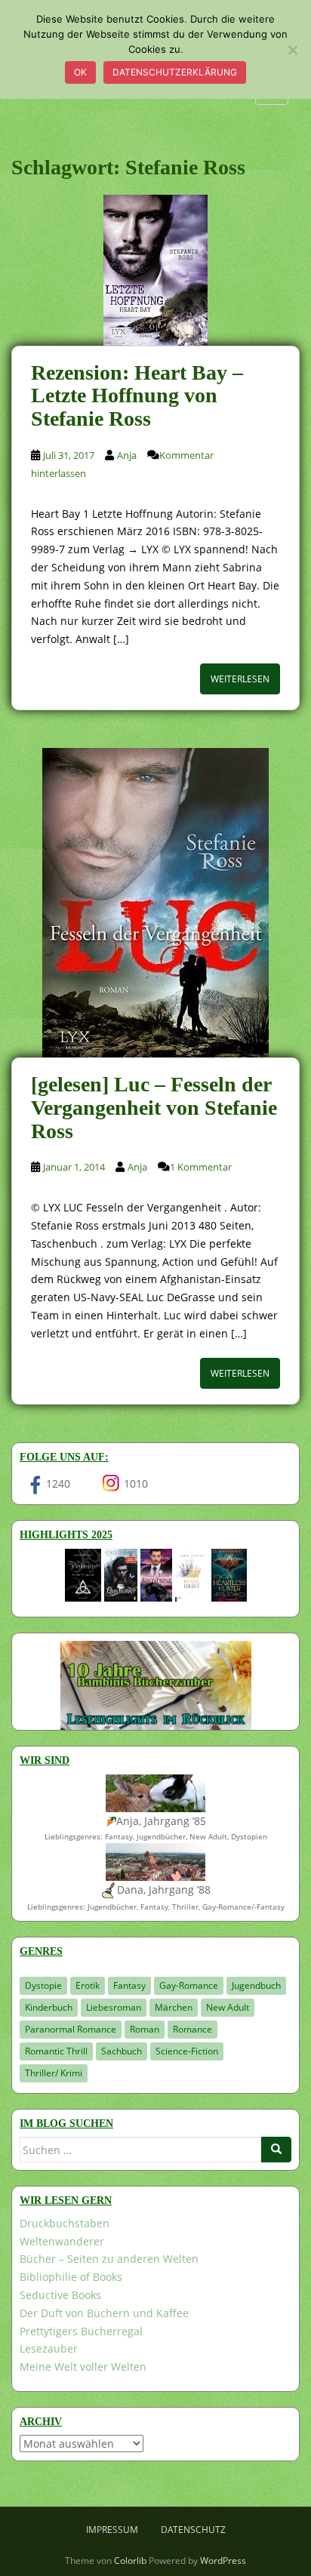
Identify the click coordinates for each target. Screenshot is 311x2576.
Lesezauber (49, 2348)
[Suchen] (276, 2150)
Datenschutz (193, 2530)
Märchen (174, 2007)
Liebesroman (114, 2007)
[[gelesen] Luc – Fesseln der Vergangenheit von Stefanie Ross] (155, 903)
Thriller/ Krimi (54, 2073)
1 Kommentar (201, 1167)
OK (80, 72)
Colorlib (130, 2561)
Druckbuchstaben (65, 2223)
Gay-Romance (189, 1985)
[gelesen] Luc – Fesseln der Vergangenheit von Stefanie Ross (154, 1108)
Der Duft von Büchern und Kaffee (104, 2313)
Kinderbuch (49, 2007)
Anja (127, 455)
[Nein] (292, 50)
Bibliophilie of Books (71, 2277)
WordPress (223, 2561)
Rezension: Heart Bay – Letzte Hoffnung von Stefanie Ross (137, 396)
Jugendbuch (256, 1985)
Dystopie (43, 1985)
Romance (192, 2029)
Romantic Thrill (56, 2051)
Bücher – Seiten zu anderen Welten (109, 2259)
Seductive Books (60, 2295)
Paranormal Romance (71, 2029)
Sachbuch (122, 2051)
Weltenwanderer (62, 2241)
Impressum (112, 2530)
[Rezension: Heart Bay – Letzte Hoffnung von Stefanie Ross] (155, 270)
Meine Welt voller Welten (83, 2367)
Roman (145, 2029)
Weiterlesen (240, 679)
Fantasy (129, 1985)
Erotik (88, 1985)
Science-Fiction (187, 2051)
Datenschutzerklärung (175, 72)
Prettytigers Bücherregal (81, 2331)
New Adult (228, 2007)
